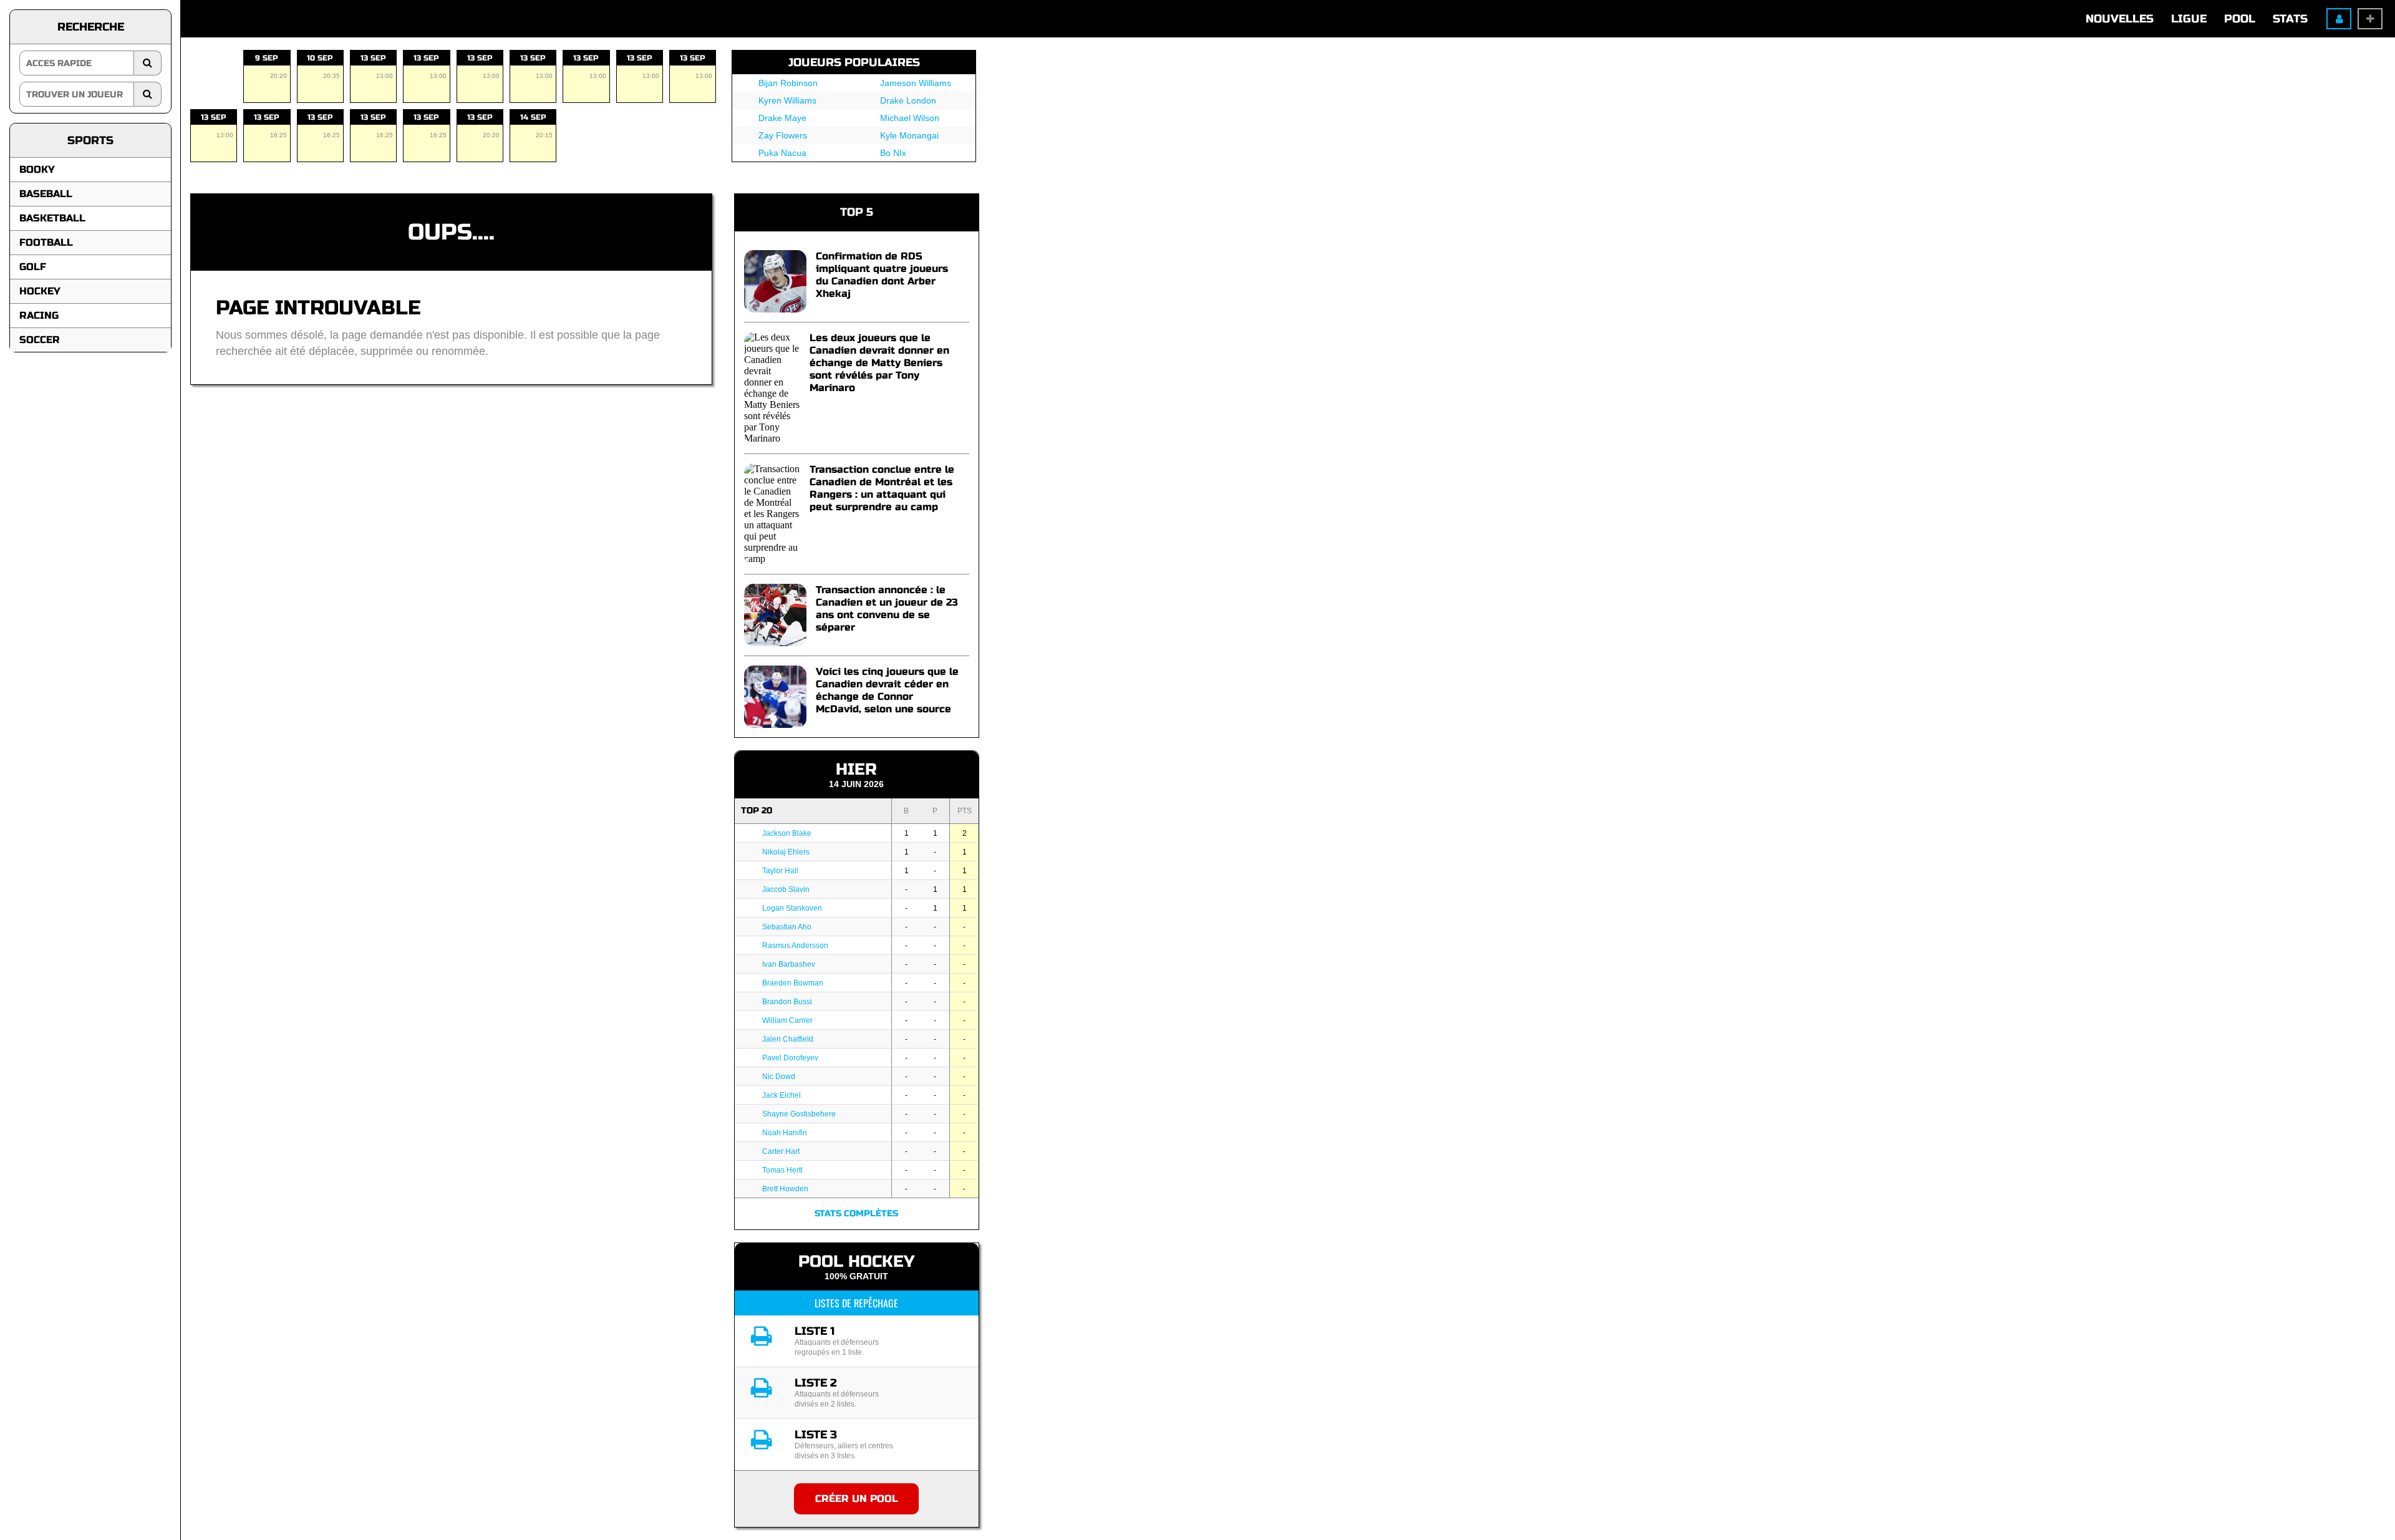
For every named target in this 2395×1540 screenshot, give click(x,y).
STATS (2290, 19)
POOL (2240, 19)
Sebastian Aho (787, 927)
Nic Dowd (779, 1077)
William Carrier (787, 1020)
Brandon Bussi (787, 1002)
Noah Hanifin (785, 1133)
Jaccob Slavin (786, 889)
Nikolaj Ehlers (786, 852)
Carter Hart (781, 1151)
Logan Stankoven (792, 908)
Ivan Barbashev (789, 964)
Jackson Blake (787, 833)
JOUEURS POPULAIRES (854, 62)
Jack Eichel (781, 1095)
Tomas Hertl (782, 1170)
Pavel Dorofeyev (790, 1058)
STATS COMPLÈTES (856, 1213)
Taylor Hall (780, 871)
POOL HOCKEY (856, 1262)
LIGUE (2189, 19)
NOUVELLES (2120, 19)
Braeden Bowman (793, 983)
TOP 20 (757, 811)
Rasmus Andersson (795, 946)
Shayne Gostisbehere (799, 1114)
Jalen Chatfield (788, 1039)
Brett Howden (785, 1189)
